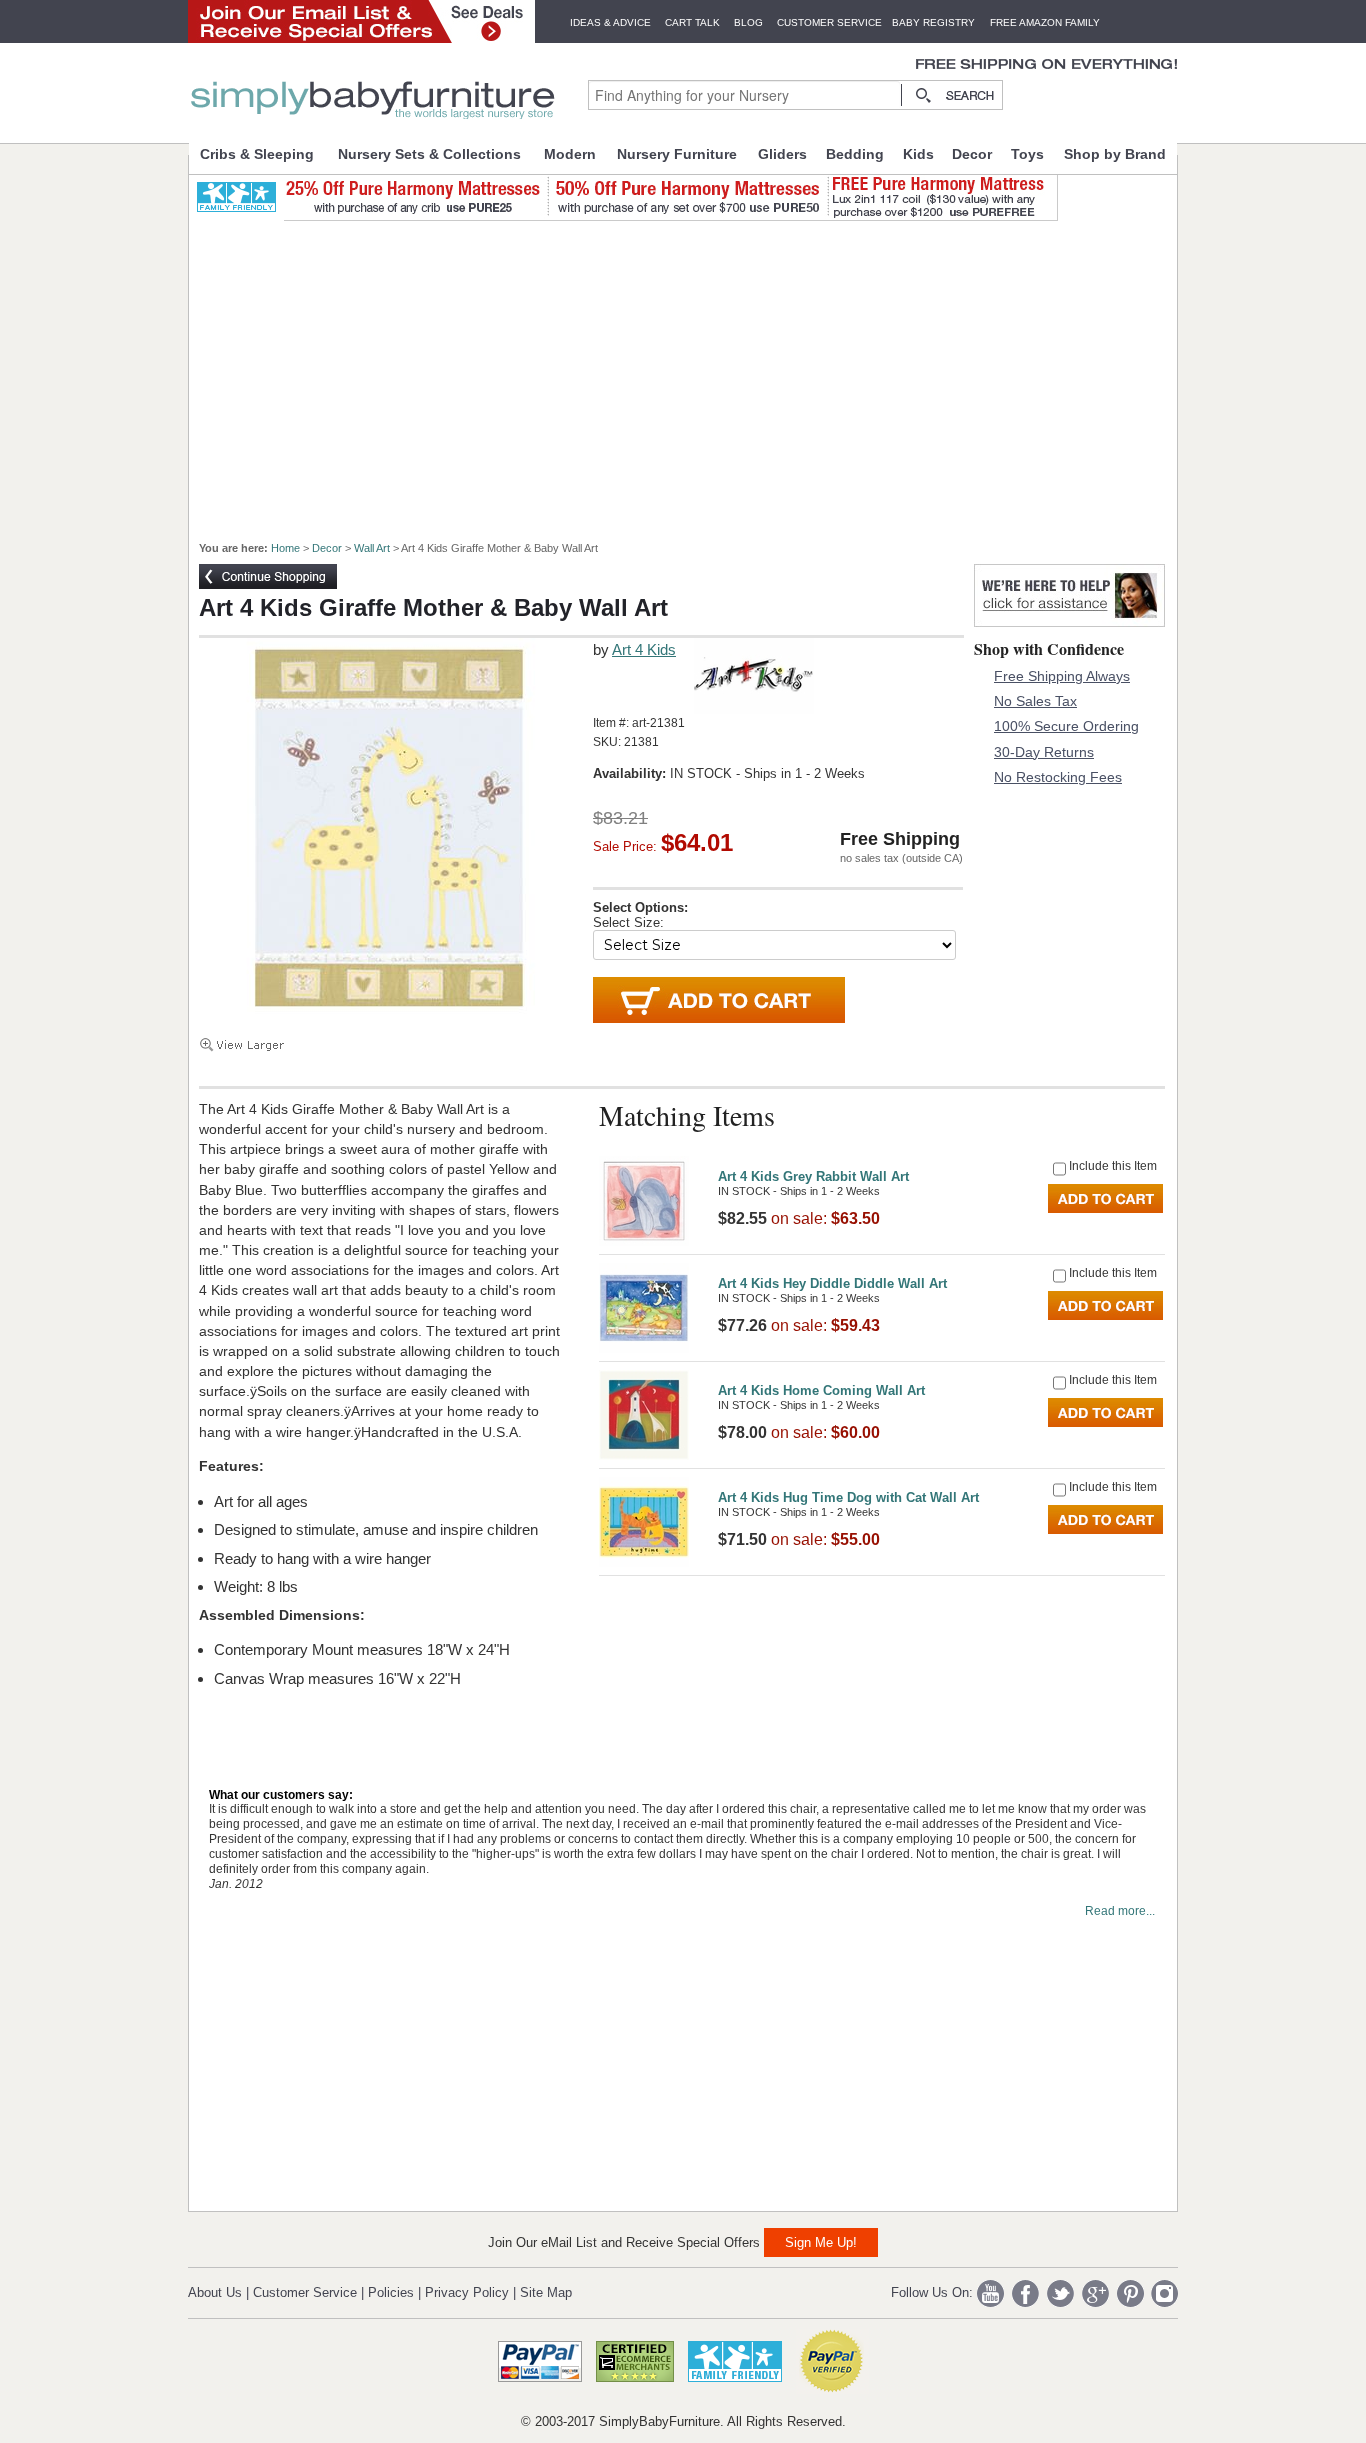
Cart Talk (692, 22)
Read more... (1120, 1911)
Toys (1027, 154)
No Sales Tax (1035, 701)
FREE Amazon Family (1045, 22)
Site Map (546, 2292)
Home (285, 548)
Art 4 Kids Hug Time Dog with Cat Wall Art (848, 1497)
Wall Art (372, 548)
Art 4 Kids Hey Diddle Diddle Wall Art (832, 1283)
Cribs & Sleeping (257, 154)
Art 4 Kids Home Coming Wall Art (821, 1390)
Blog (748, 22)
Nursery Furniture (677, 154)
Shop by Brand (1115, 154)
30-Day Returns (1044, 752)
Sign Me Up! (821, 2242)
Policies (391, 2292)
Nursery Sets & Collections (429, 154)
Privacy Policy (467, 2292)
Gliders (782, 154)
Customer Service (829, 22)
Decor (972, 154)
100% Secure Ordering (1066, 726)
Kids (918, 154)
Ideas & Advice (610, 22)
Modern (570, 154)
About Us (215, 2292)
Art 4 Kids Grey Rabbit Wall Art (813, 1176)
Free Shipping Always (1062, 676)
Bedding (855, 154)
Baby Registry (933, 22)
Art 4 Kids (644, 649)
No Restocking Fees (1058, 777)
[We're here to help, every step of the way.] (1069, 621)
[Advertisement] (694, 372)
